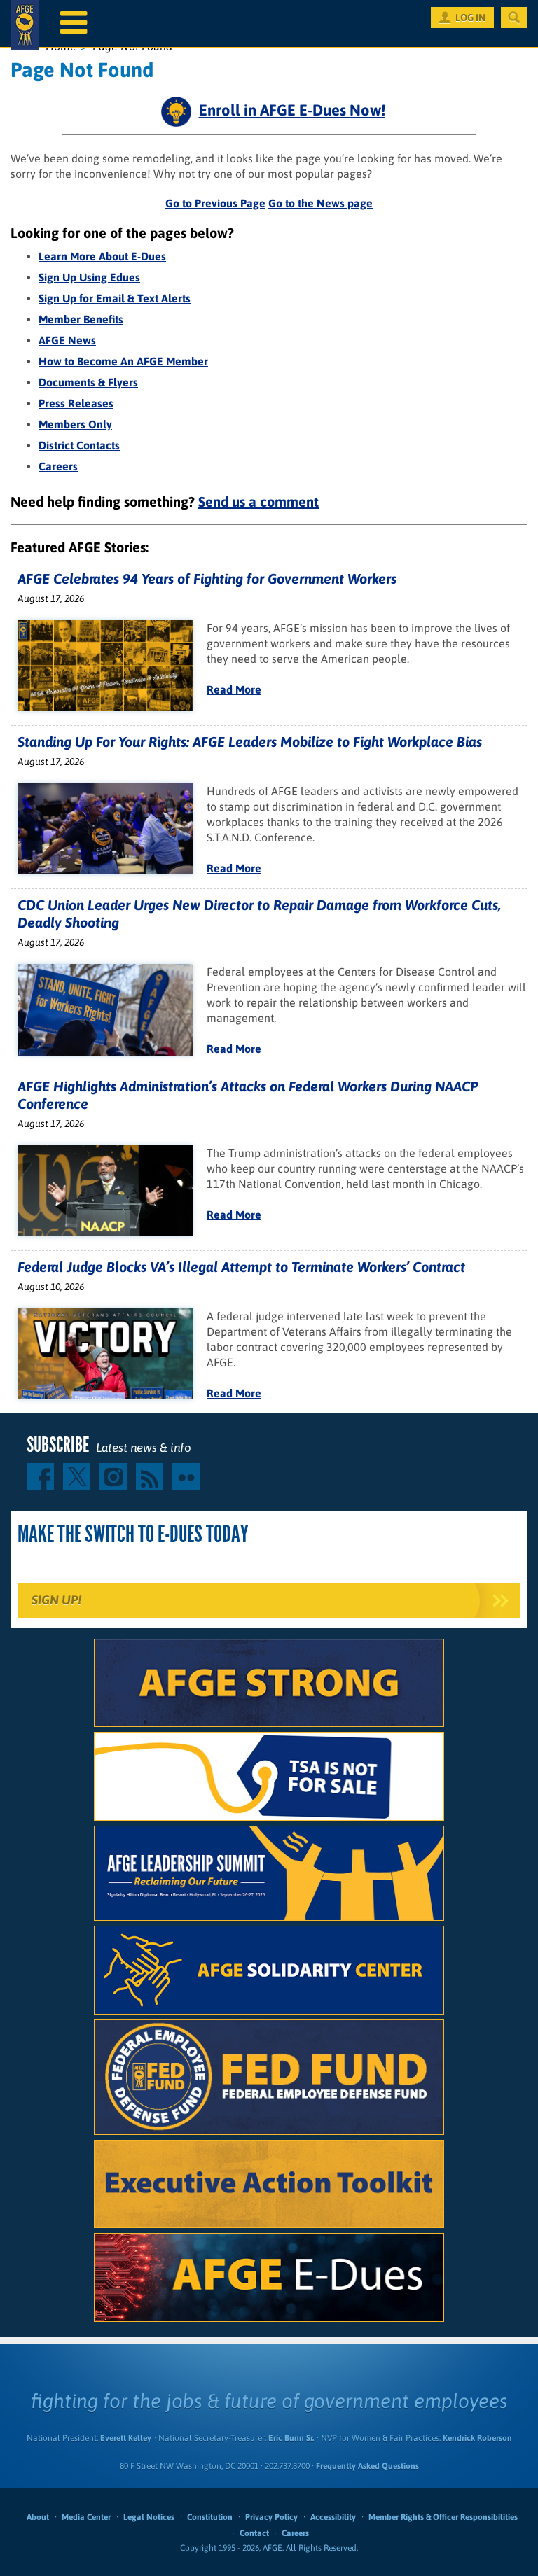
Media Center (86, 2517)
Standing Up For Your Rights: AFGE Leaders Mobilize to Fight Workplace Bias (250, 742)
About (38, 2517)
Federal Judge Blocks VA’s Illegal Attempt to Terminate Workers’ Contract (241, 1267)
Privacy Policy (271, 2517)
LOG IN (470, 17)
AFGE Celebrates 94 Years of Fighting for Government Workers (207, 579)
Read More (234, 689)
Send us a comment (258, 502)
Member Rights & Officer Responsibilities (443, 2517)
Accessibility (333, 2517)
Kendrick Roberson (477, 2438)
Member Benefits (81, 319)
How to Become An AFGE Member (123, 361)
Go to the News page (320, 203)
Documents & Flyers (88, 382)
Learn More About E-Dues (102, 256)
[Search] (514, 17)
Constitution (210, 2517)
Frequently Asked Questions (367, 2466)
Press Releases (76, 403)
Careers (58, 466)
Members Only (75, 424)
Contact (254, 2533)
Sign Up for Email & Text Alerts (115, 298)
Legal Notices (149, 2517)
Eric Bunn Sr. (291, 2438)
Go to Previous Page (215, 203)
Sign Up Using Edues (89, 277)
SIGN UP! (56, 1600)
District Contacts (79, 445)
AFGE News (67, 340)
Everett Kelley (126, 2438)
